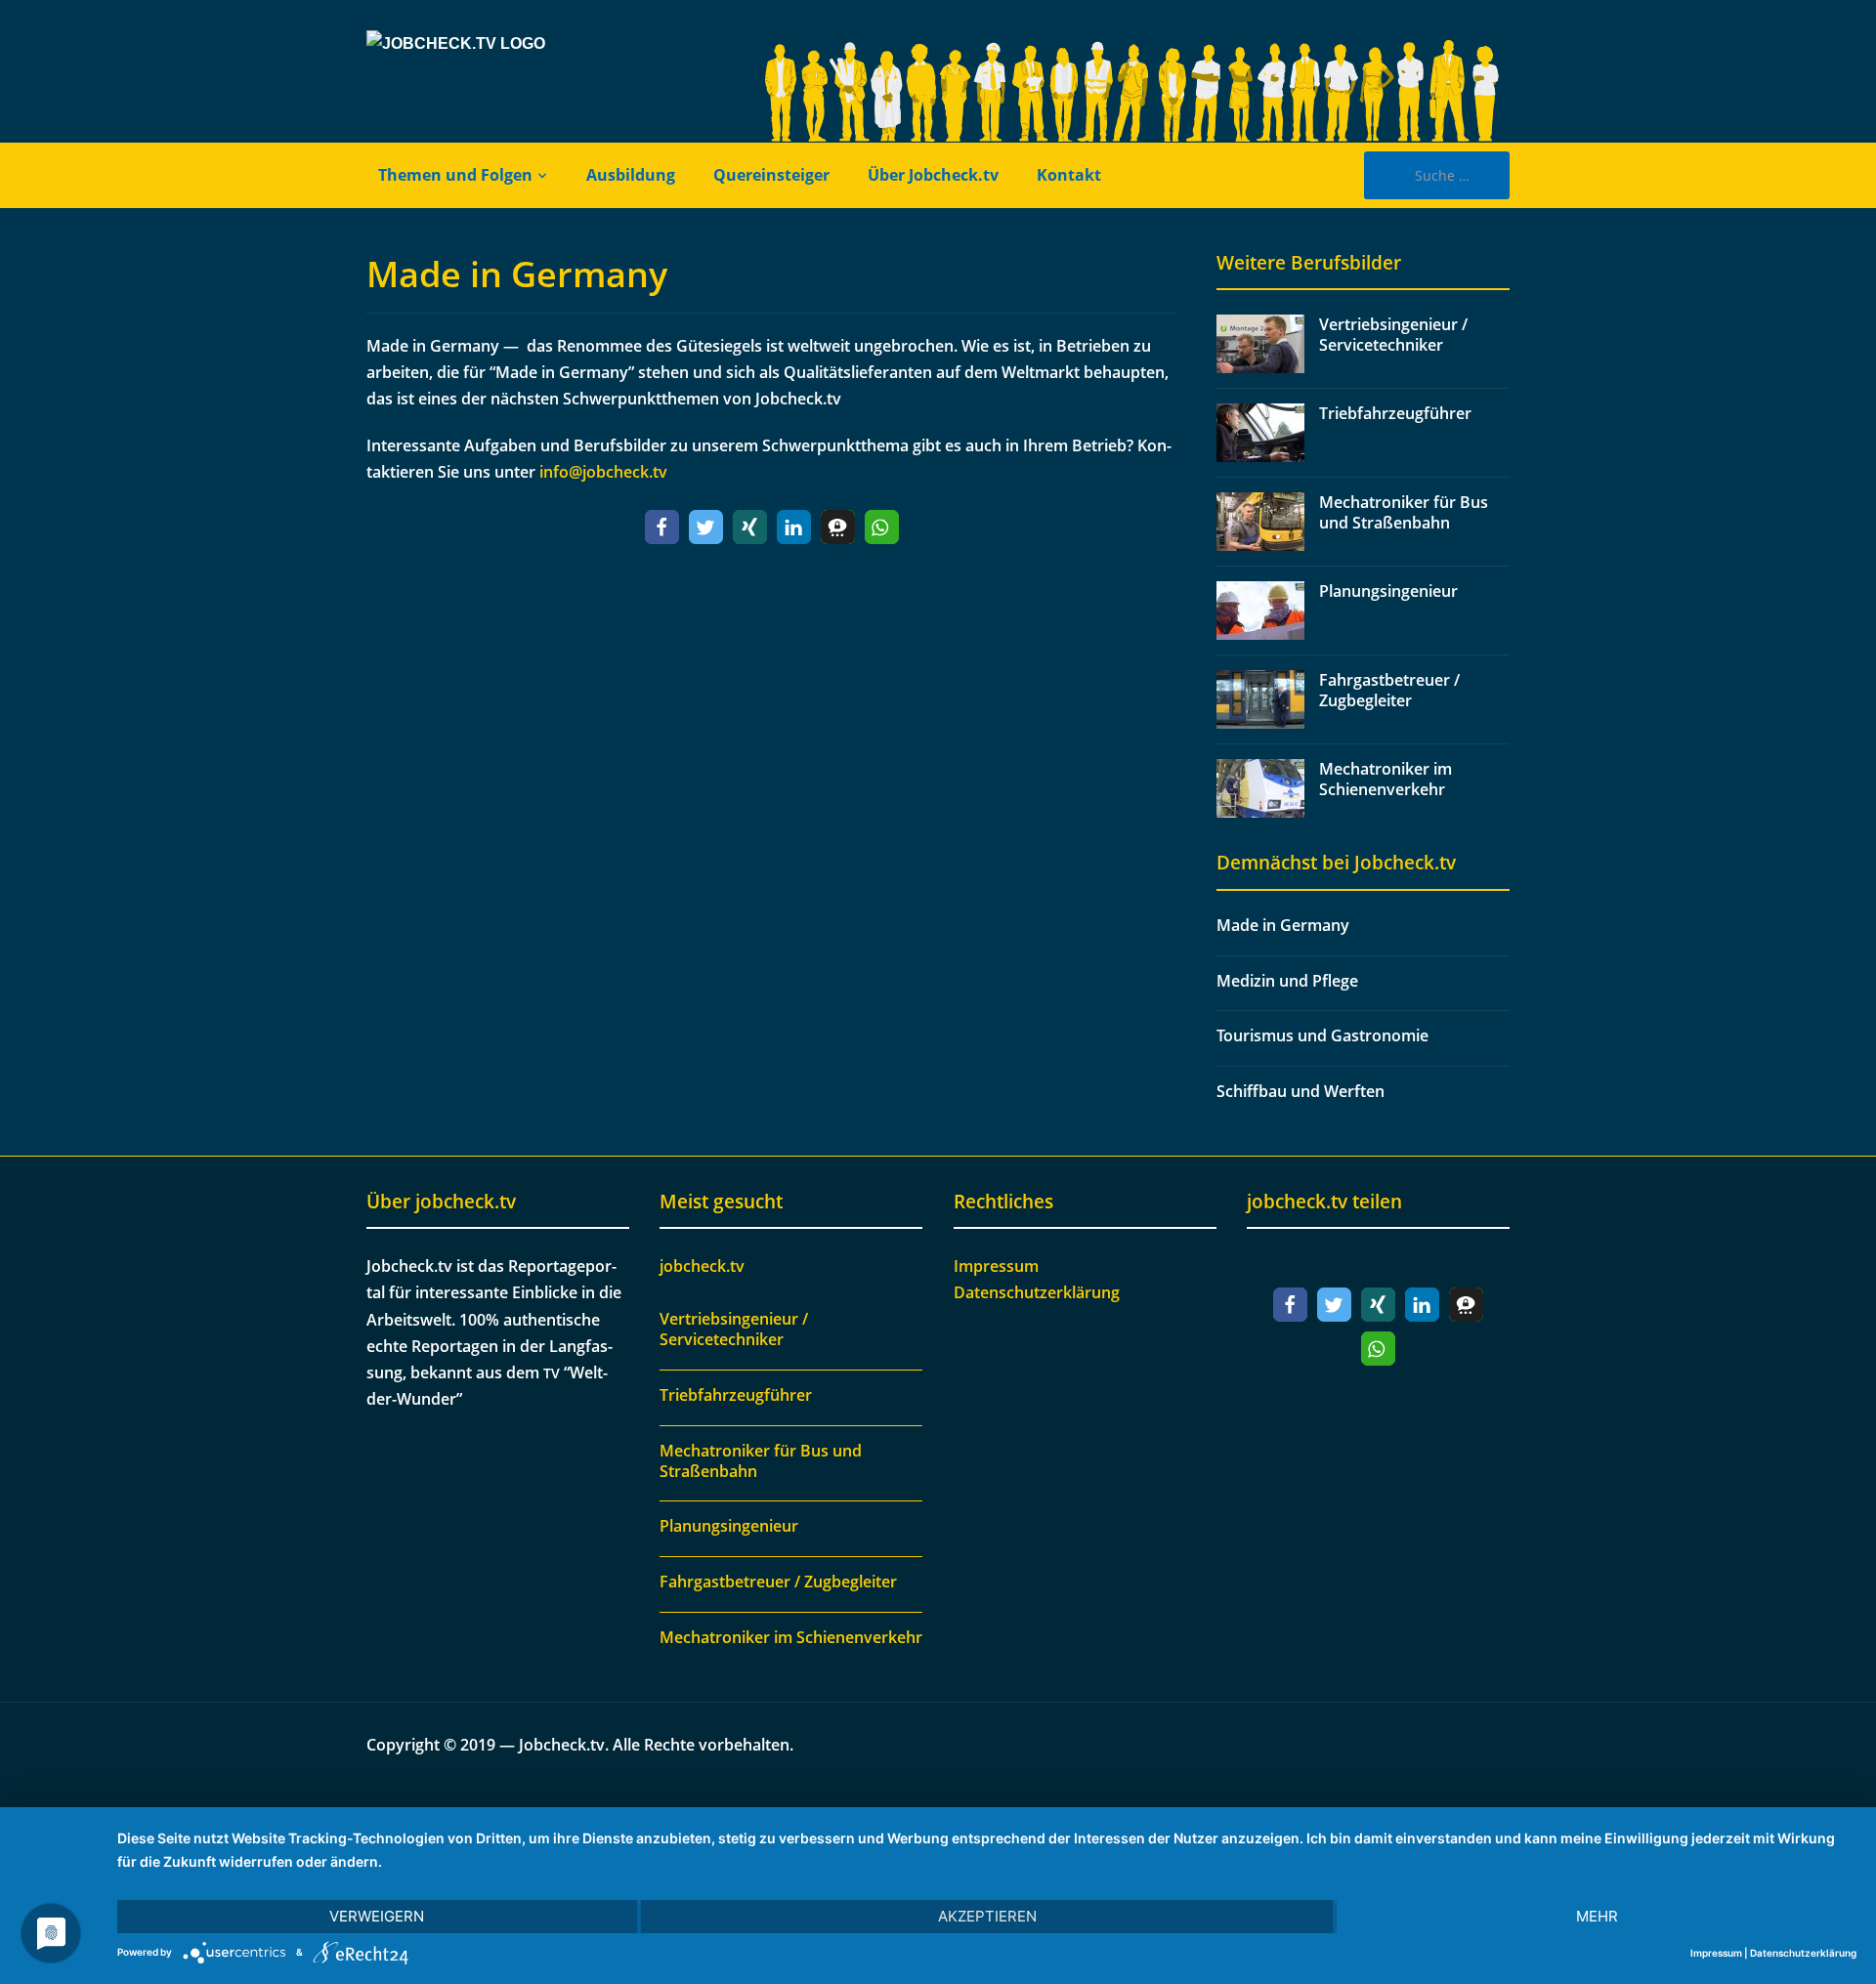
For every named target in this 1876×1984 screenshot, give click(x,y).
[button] (662, 527)
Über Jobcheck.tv (933, 175)
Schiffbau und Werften (1300, 1091)
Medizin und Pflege (1287, 981)
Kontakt (1069, 175)
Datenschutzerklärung (1037, 1292)
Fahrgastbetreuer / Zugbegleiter (1389, 690)
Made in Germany (517, 274)
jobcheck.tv (702, 1266)
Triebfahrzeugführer (1395, 413)
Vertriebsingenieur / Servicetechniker (1393, 335)
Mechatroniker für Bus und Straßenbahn (1404, 512)
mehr (1597, 1916)
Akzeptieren (987, 1916)
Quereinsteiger (771, 175)
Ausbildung (631, 175)
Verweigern (377, 1916)
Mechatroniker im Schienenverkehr (1386, 779)
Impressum (996, 1266)
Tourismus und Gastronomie (1322, 1035)
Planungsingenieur (1388, 591)
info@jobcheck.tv (603, 472)
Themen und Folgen (455, 175)
